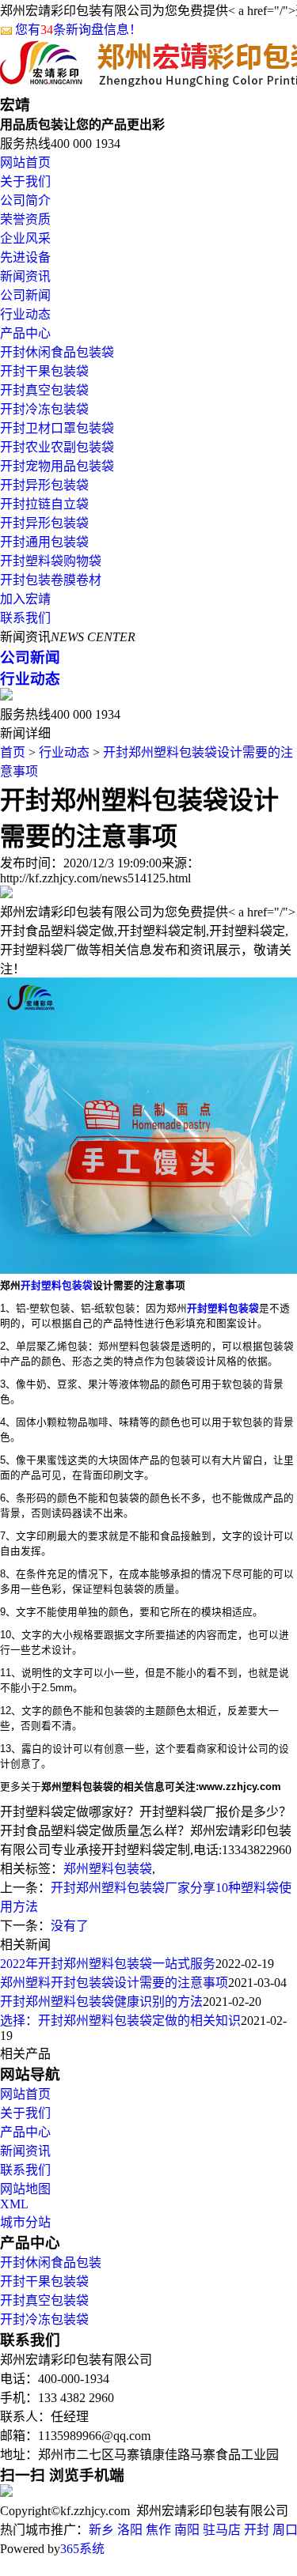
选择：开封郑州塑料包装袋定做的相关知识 (120, 2021)
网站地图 (25, 2189)
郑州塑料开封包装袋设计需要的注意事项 (114, 1983)
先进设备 (25, 257)
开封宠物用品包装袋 (57, 466)
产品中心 (25, 333)
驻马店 (222, 2530)
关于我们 (25, 181)
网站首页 (25, 162)
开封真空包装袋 (44, 390)
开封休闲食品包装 (51, 2262)
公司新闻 (25, 295)
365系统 (82, 2549)
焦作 (158, 2530)
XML (14, 2204)
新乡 (101, 2530)
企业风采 (25, 238)
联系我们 (25, 618)
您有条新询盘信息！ (78, 30)
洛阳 (130, 2530)
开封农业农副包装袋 (57, 447)
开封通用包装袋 (44, 542)
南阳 (187, 2530)
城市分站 (25, 2222)
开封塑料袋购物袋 (51, 561)
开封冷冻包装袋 (44, 409)
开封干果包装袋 (44, 371)
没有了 (70, 1926)
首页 (13, 752)
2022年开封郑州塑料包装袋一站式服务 (108, 1964)
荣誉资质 (25, 219)
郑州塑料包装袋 (108, 1869)
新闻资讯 (25, 276)
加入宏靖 (25, 599)
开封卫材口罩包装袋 (57, 428)
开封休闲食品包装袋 (57, 352)
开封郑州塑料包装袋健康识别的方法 (101, 2002)
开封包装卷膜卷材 (51, 580)
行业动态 (25, 314)
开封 (257, 2530)
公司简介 (25, 200)
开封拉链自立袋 (44, 504)
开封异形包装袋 (44, 485)
